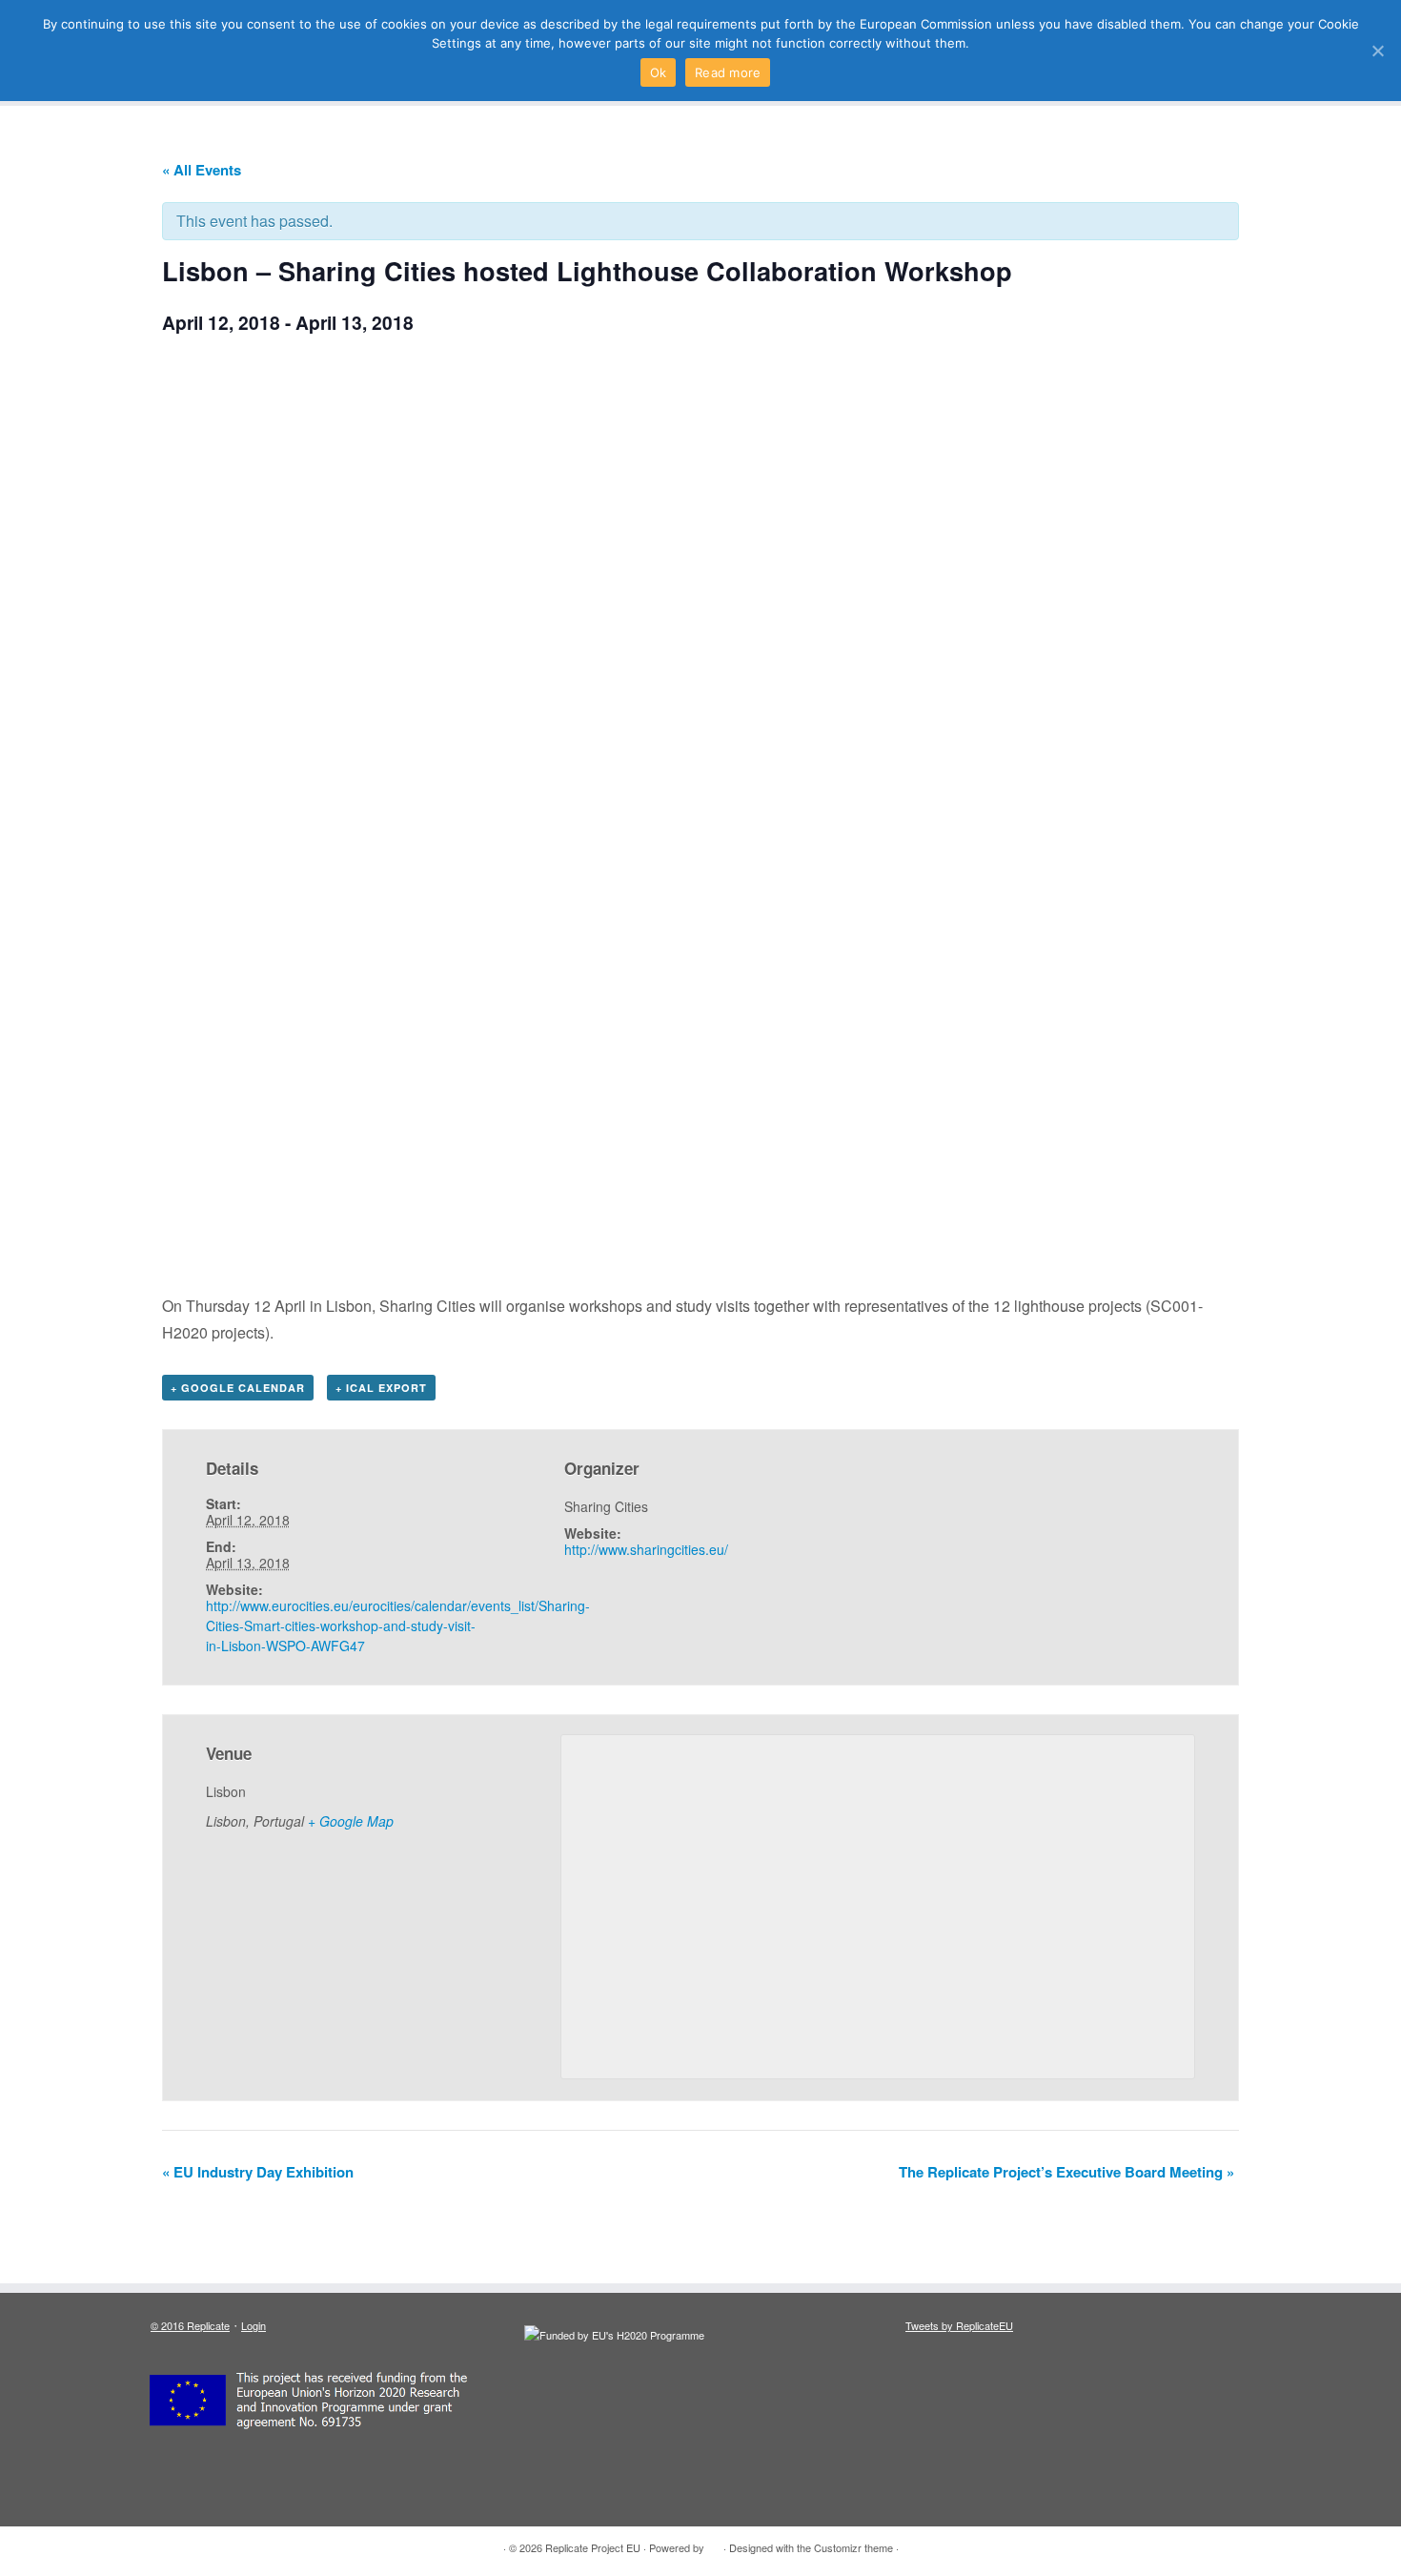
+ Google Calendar (238, 1388)
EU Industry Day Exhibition (258, 2172)
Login (254, 2325)
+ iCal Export (381, 1388)
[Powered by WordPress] (714, 2544)
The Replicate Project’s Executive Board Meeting (1066, 2172)
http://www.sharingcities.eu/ (646, 1549)
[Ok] (1377, 51)
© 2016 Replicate (190, 2325)
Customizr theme (853, 2547)
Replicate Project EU (593, 2547)
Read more (728, 72)
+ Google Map (351, 1821)
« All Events (202, 170)
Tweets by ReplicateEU (959, 2325)
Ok (659, 72)
